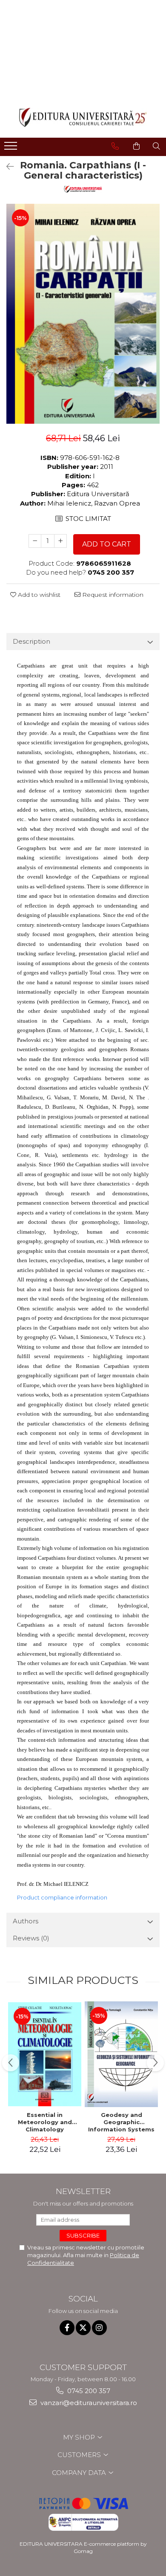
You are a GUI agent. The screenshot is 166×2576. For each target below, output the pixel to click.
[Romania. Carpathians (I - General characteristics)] (83, 314)
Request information (112, 595)
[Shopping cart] (136, 146)
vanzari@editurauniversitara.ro (88, 2403)
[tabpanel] (83, 314)
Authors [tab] (26, 1921)
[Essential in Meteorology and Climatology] (45, 2054)
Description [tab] (31, 641)
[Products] (12, 148)
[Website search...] (156, 146)
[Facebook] (67, 2328)
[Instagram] (99, 2328)
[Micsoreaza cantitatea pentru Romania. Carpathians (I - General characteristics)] (35, 541)
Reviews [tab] (31, 1938)
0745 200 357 (88, 2391)
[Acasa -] (83, 117)
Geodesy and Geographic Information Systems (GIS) (121, 2122)
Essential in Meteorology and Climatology (45, 2122)
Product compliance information (62, 1897)
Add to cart (107, 544)
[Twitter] (83, 2328)
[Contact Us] (115, 146)
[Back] (6, 167)
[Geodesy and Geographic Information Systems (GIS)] (121, 2054)
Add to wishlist (38, 595)
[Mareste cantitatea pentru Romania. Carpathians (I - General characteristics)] (60, 541)
